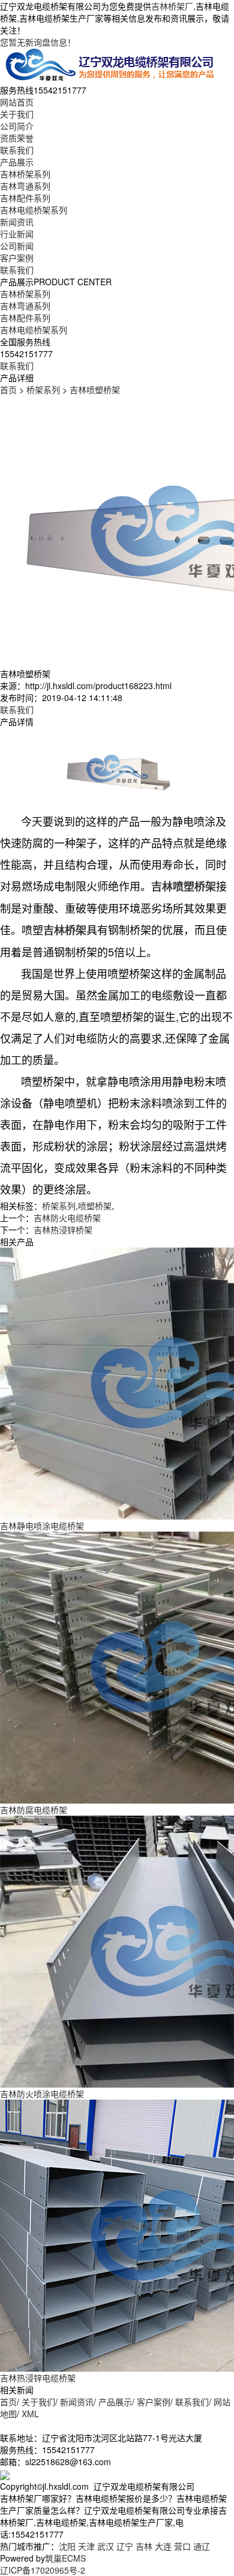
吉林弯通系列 (25, 186)
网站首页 (17, 102)
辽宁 (125, 2546)
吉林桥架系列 (25, 174)
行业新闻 (17, 234)
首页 (8, 389)
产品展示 (17, 162)
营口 (182, 2546)
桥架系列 (43, 389)
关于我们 (17, 114)
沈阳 (67, 2546)
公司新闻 (17, 246)
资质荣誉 (17, 138)
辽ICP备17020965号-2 (43, 2570)
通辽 (202, 2546)
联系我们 (17, 150)
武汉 (106, 2546)
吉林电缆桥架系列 (34, 210)
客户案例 (17, 258)
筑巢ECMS (65, 2558)
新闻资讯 (17, 222)
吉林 (144, 2546)
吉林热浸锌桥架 (63, 1230)
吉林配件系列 (25, 198)
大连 (163, 2546)
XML (30, 2414)
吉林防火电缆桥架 (67, 1218)
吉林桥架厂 (172, 6)
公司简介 (17, 126)
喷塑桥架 (95, 1206)
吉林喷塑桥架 (95, 389)
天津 (86, 2546)
